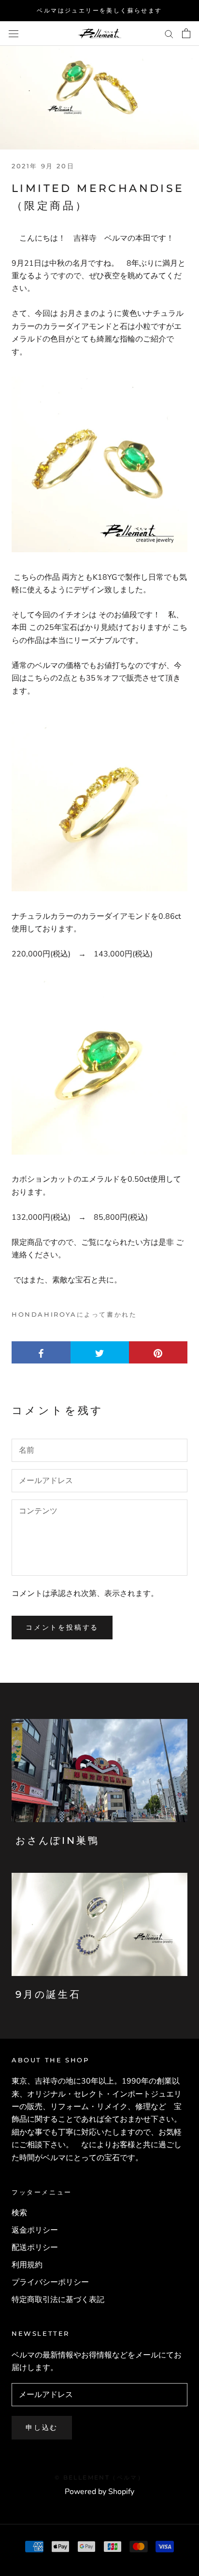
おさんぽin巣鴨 (57, 1840)
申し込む (42, 2427)
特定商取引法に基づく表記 (58, 2300)
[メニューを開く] (14, 33)
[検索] (169, 33)
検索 (19, 2213)
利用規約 (27, 2265)
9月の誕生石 (48, 1994)
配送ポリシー (35, 2248)
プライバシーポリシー (50, 2282)
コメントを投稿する (62, 1627)
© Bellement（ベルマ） (99, 2477)
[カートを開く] (186, 33)
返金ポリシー (35, 2230)
